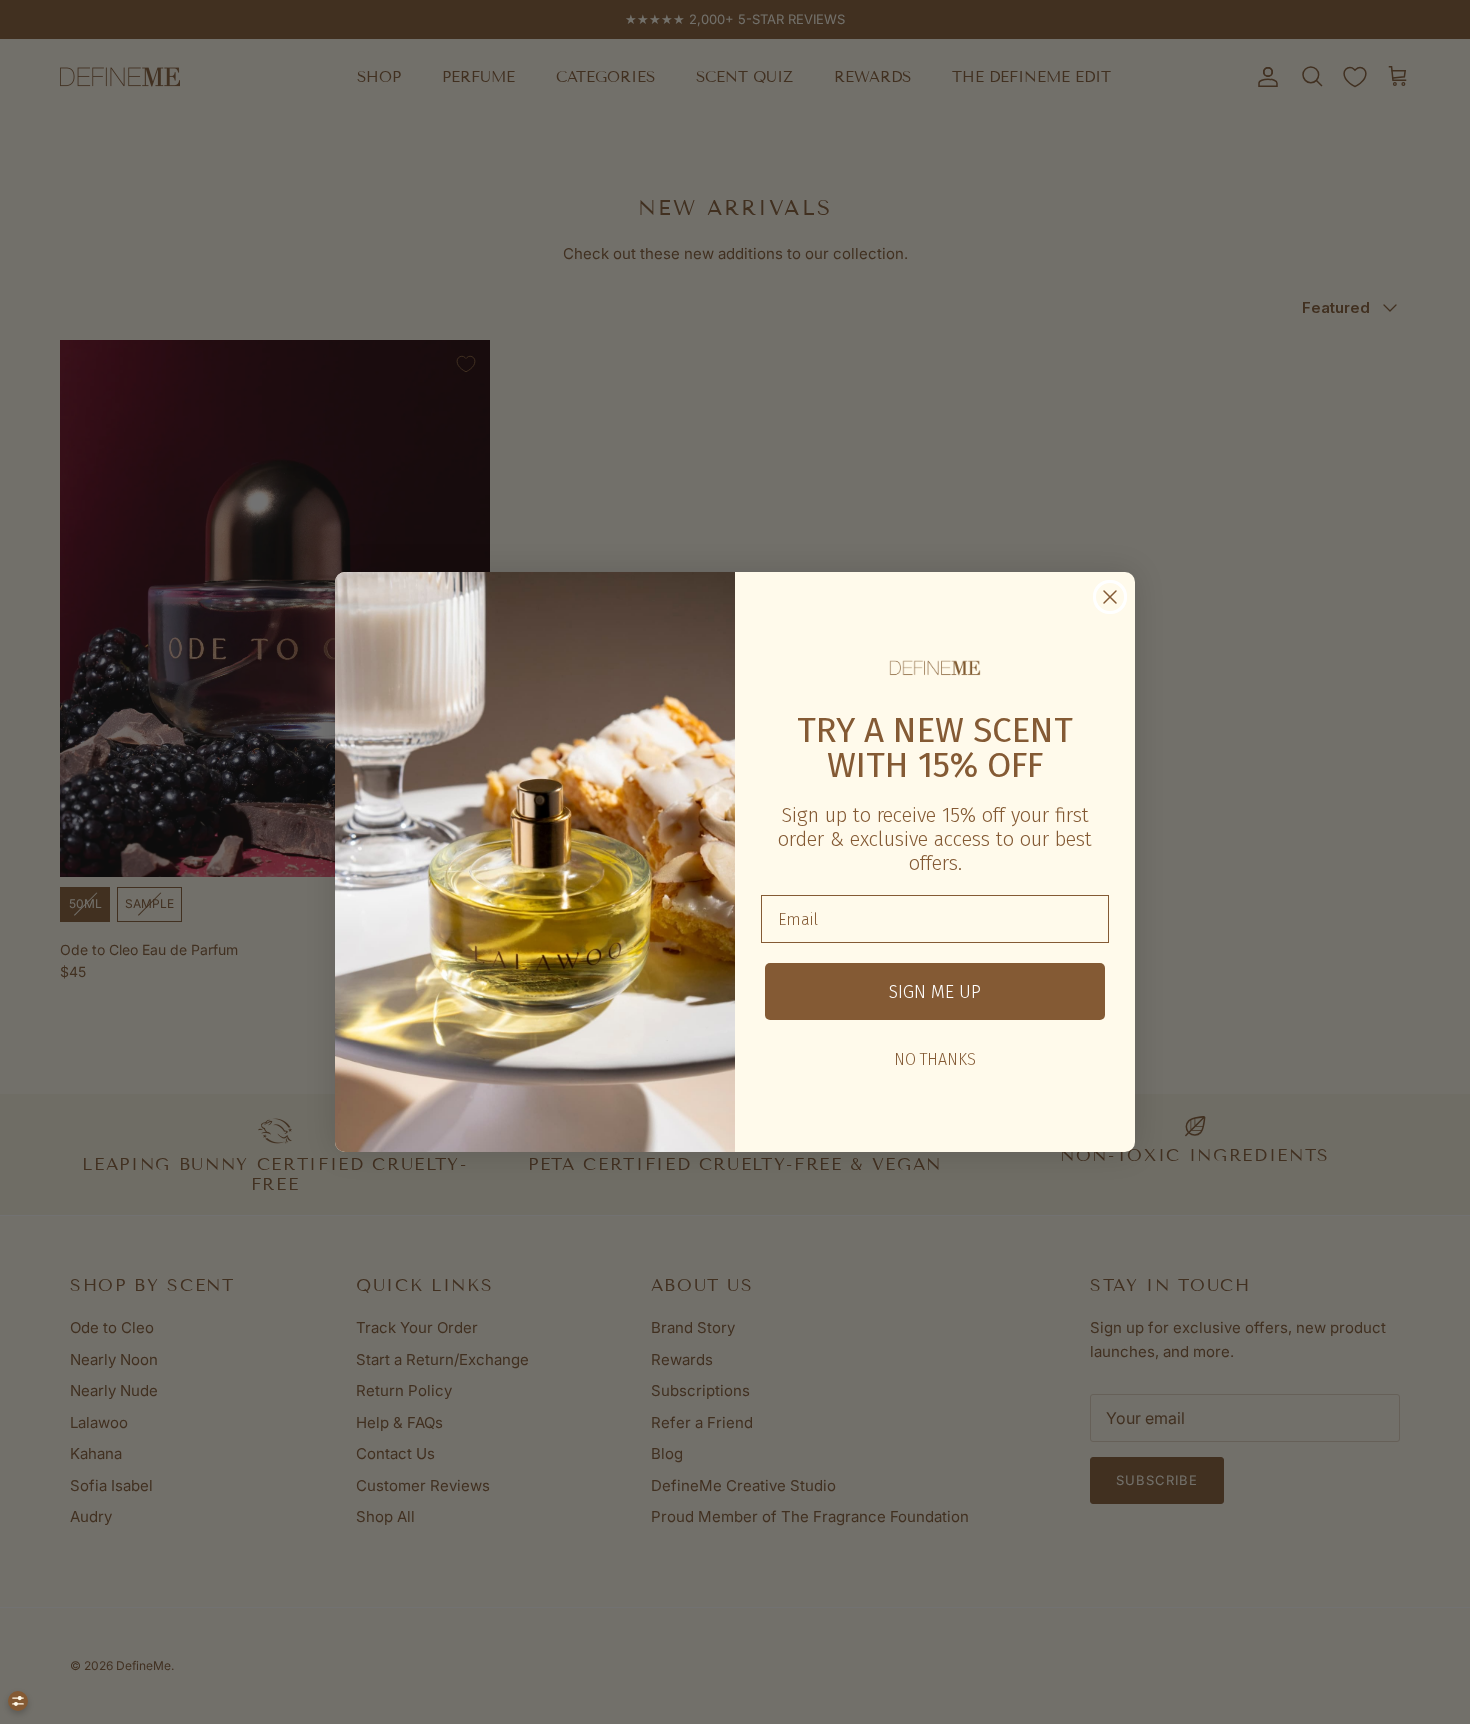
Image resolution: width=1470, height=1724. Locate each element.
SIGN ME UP (935, 992)
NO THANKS (935, 1059)
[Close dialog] (1110, 597)
